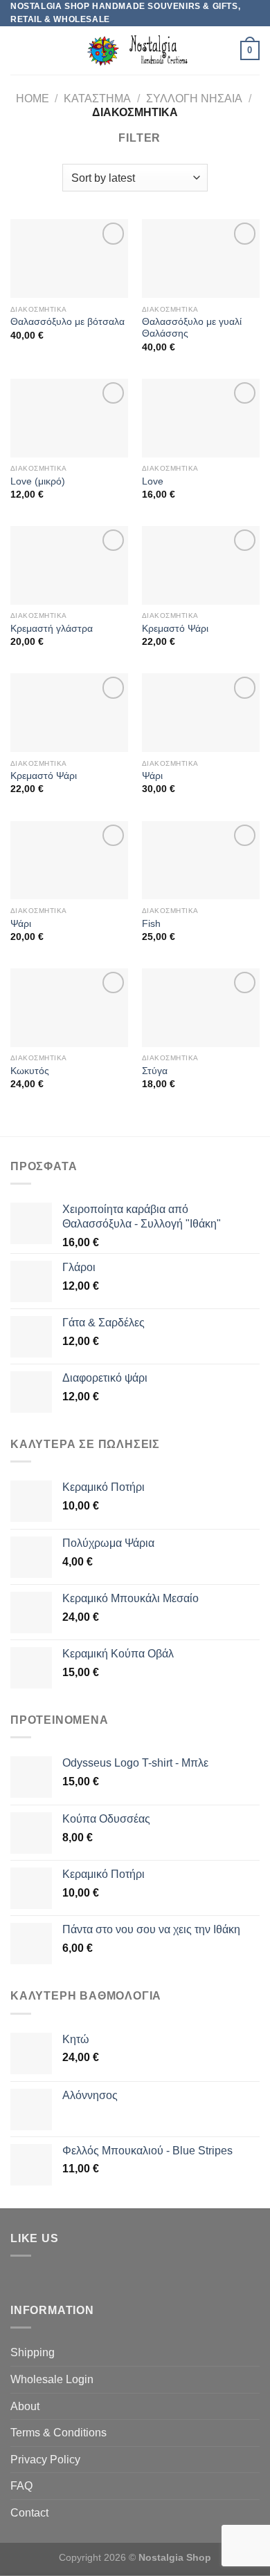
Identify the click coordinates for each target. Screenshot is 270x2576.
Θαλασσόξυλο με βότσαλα (67, 322)
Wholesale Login (52, 2379)
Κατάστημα (97, 98)
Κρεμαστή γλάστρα (52, 629)
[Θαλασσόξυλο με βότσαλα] (69, 258)
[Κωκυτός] (69, 1008)
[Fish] (201, 861)
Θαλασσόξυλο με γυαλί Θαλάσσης (192, 328)
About (25, 2406)
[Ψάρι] (201, 713)
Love (153, 481)
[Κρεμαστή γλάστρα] (69, 565)
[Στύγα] (201, 1008)
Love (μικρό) (38, 481)
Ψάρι (152, 776)
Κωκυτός (30, 1071)
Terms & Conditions (58, 2433)
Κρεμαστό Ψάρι (175, 629)
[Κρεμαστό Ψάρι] (201, 565)
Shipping (33, 2352)
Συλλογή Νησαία (194, 98)
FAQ (21, 2486)
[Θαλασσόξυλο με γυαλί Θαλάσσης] (201, 258)
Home (33, 98)
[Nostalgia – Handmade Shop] (135, 50)
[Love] (201, 418)
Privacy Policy (45, 2460)
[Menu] (19, 51)
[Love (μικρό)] (69, 418)
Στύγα (155, 1071)
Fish (151, 924)
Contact (29, 2513)
